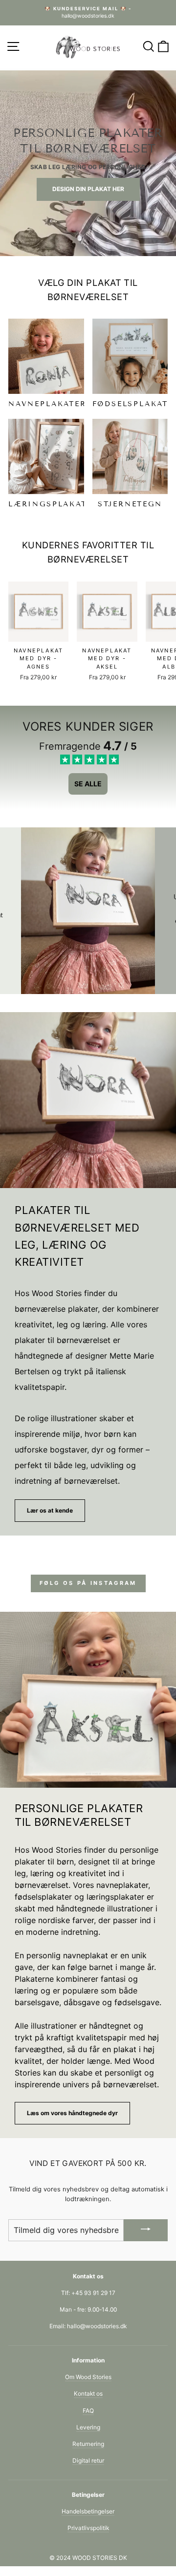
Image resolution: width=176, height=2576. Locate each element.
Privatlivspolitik (88, 2528)
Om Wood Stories (88, 2377)
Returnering (88, 2444)
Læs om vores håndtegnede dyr (72, 2113)
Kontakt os (88, 2393)
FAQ (88, 2411)
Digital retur (88, 2460)
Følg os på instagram (88, 1583)
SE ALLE (88, 784)
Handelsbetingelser (88, 2511)
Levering (88, 2427)
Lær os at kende (50, 1510)
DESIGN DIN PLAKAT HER (88, 189)
